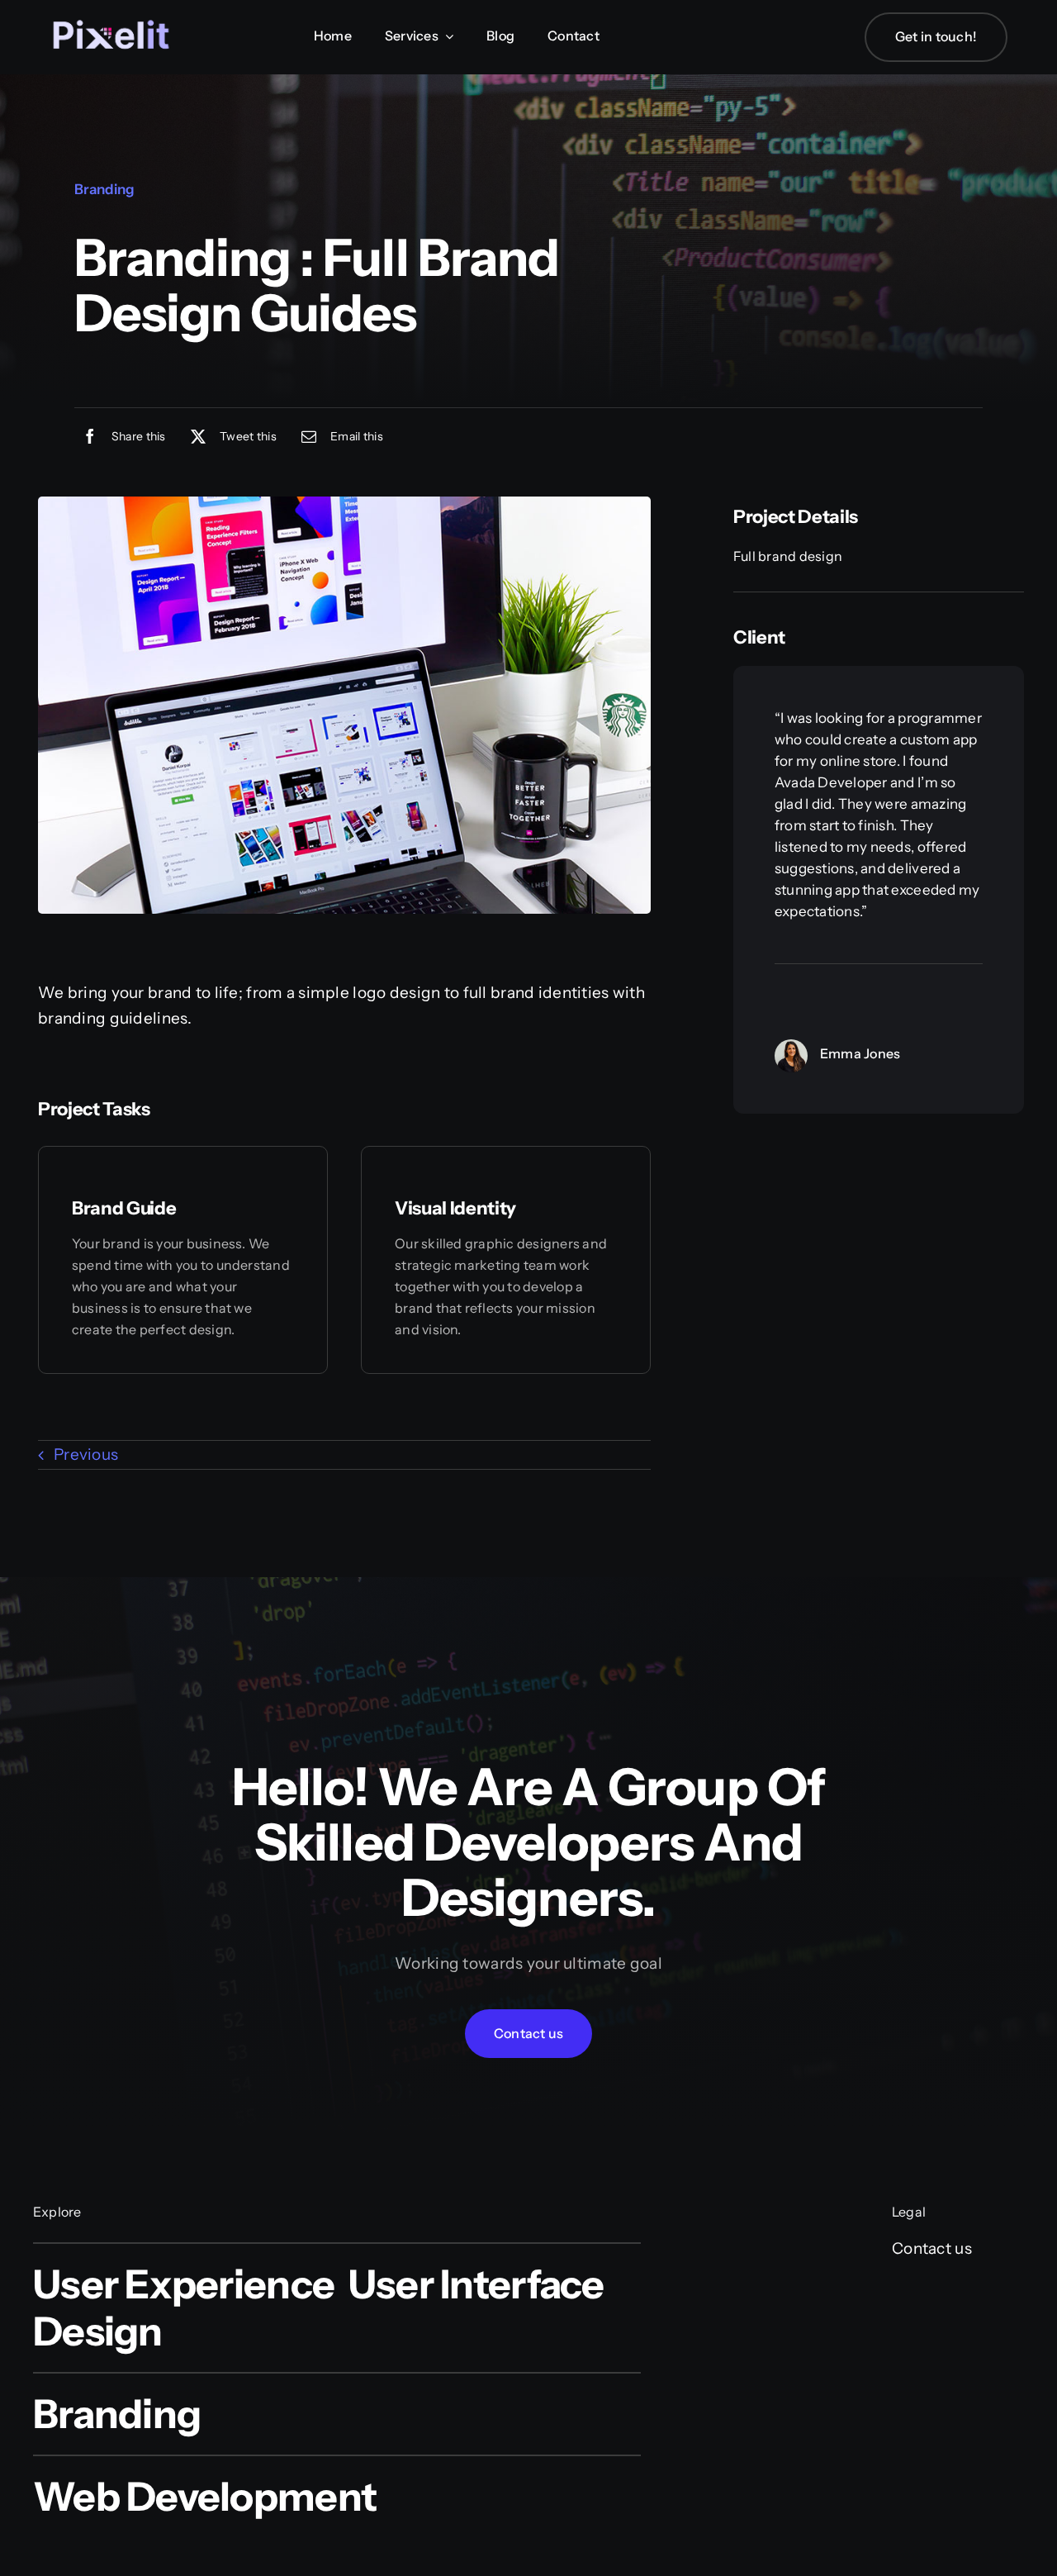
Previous (86, 1454)
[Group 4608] (111, 10)
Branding (104, 189)
